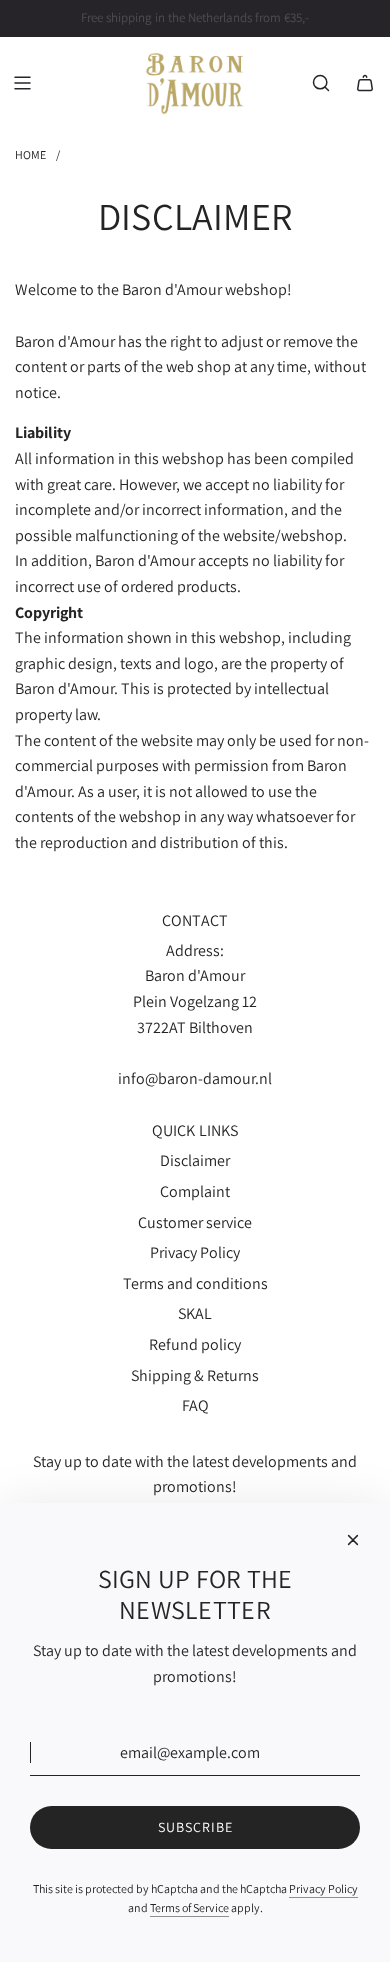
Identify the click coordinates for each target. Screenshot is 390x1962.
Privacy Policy (323, 1888)
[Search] (321, 83)
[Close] (353, 1540)
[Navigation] (22, 83)
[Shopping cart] (365, 83)
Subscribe (195, 1827)
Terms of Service (189, 1907)
